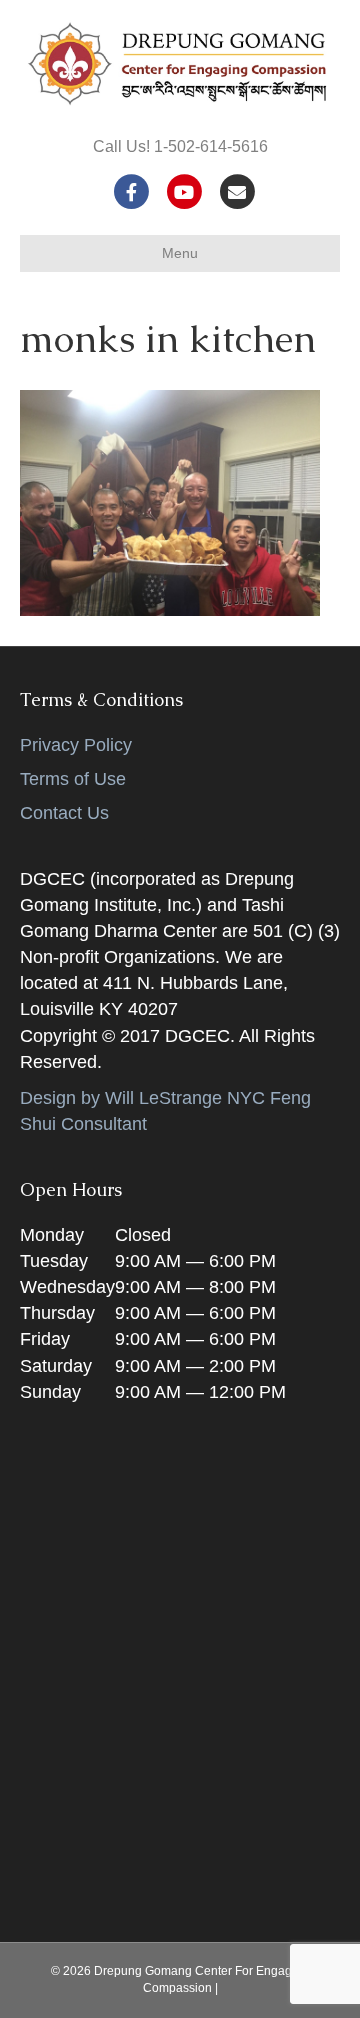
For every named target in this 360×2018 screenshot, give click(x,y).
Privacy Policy (76, 745)
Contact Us (64, 813)
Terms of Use (73, 779)
